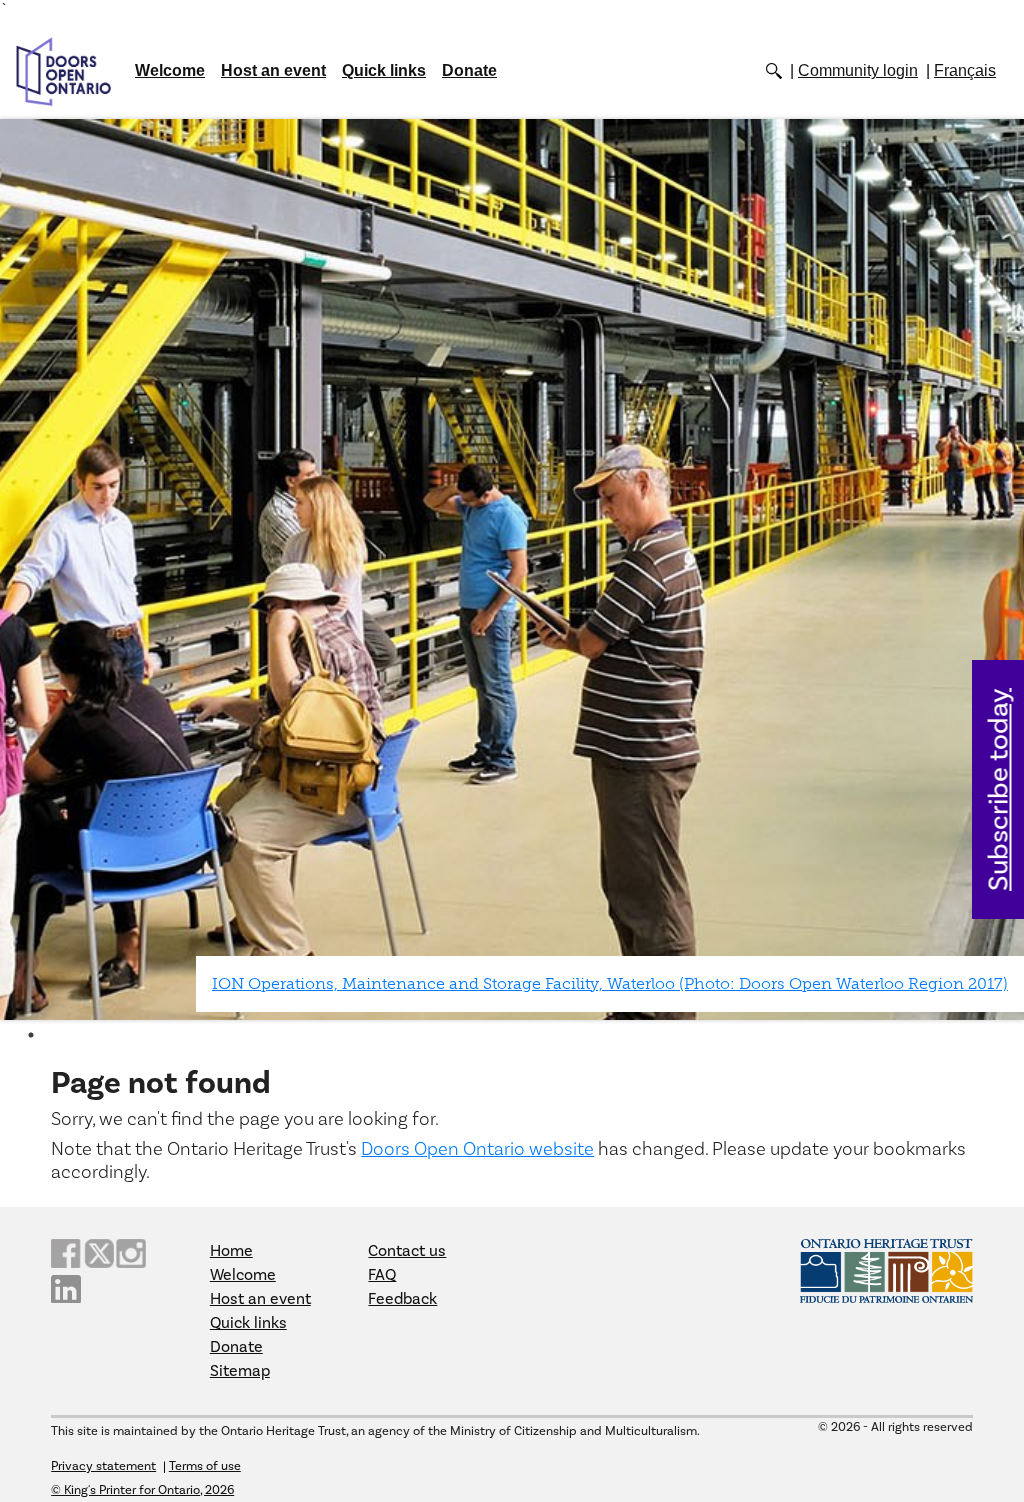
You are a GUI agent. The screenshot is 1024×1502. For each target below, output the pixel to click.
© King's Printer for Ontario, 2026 (142, 1490)
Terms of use (205, 1466)
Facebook (66, 1253)
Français (965, 70)
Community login (858, 70)
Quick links (384, 70)
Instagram (131, 1253)
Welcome (170, 70)
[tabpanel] (512, 569)
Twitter (99, 1253)
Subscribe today (999, 789)
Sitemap (240, 1371)
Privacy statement (103, 1466)
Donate (469, 70)
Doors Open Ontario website (477, 1149)
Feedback (402, 1299)
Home (231, 1251)
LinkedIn (66, 1289)
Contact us (407, 1251)
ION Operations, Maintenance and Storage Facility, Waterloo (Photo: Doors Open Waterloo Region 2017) (610, 983)
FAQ (382, 1275)
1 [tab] (31, 1035)
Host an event (273, 70)
